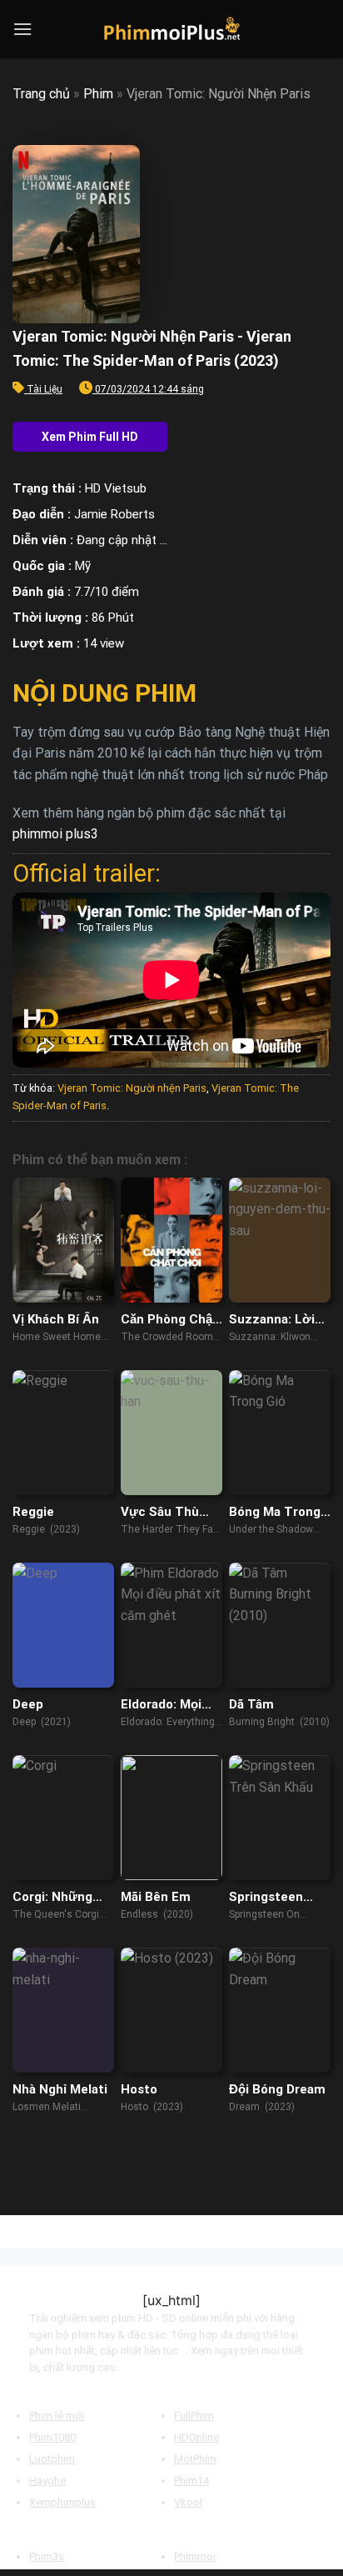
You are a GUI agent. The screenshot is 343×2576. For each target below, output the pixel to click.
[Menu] (22, 29)
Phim (98, 94)
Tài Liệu (45, 389)
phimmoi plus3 (55, 834)
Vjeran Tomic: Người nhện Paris (132, 1088)
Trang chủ (41, 94)
